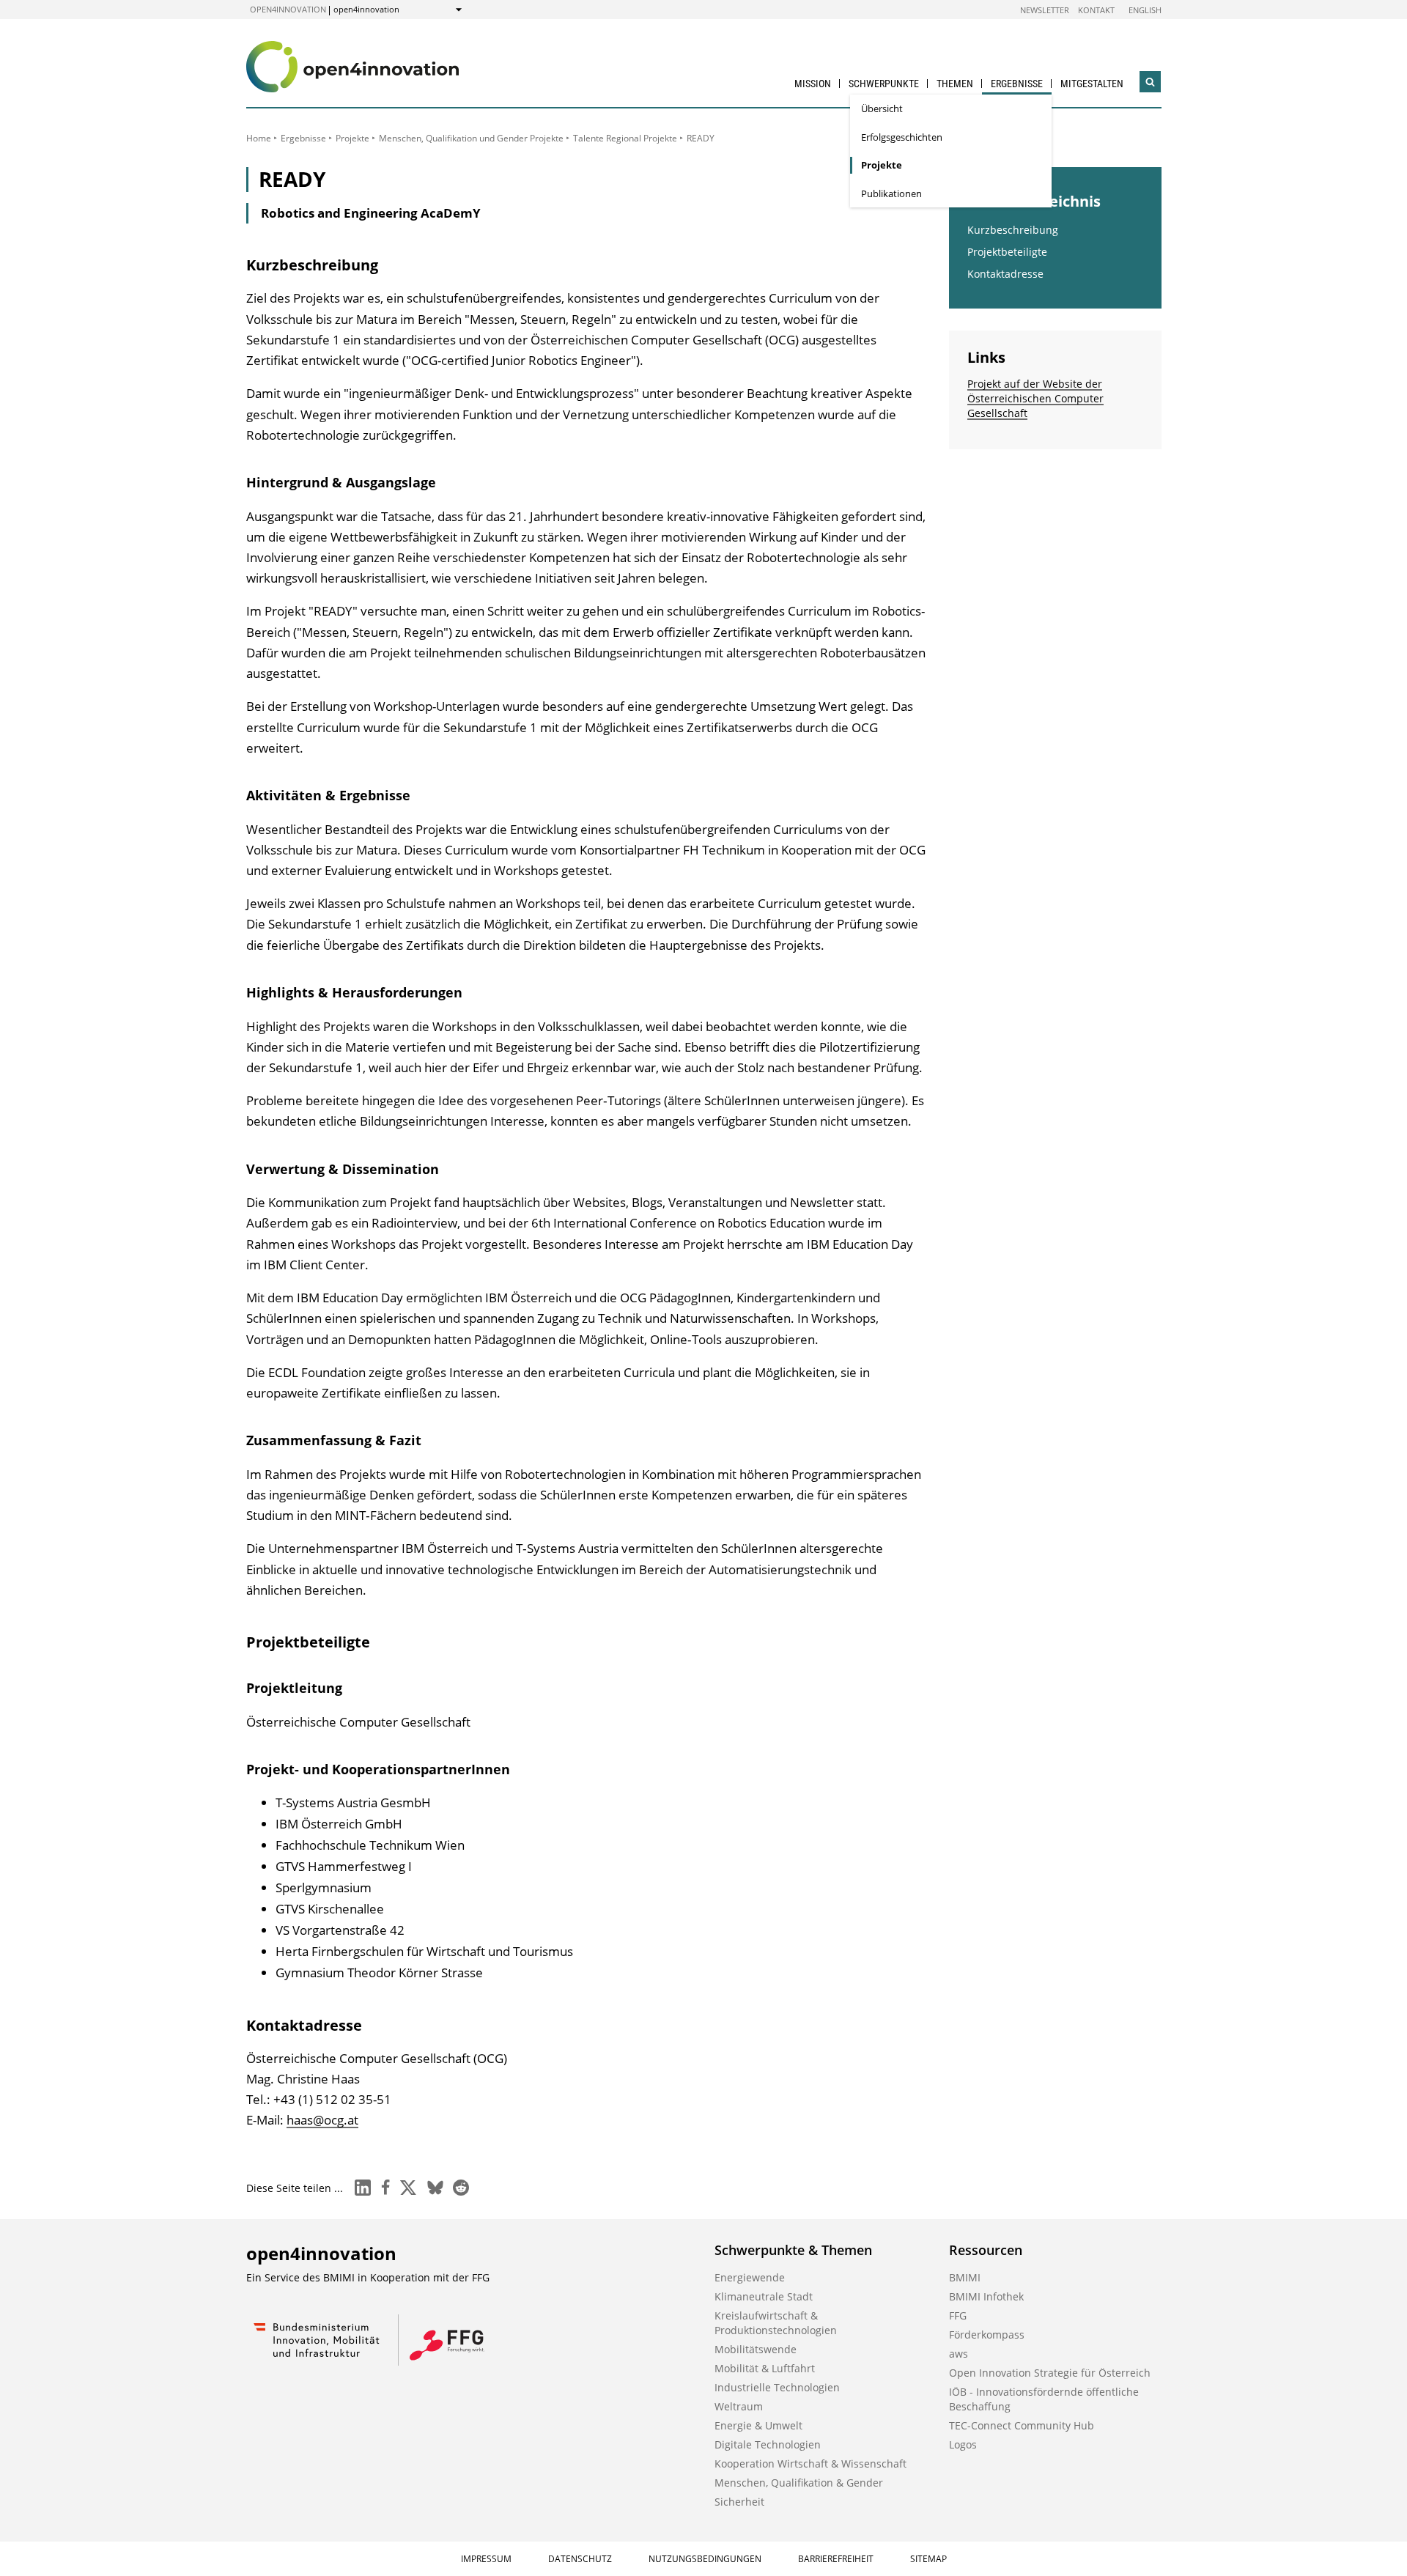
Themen (955, 84)
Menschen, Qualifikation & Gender (799, 2483)
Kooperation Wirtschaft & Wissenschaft (810, 2464)
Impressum (486, 2559)
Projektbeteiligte (1007, 252)
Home (259, 138)
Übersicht (882, 108)
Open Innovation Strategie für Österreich (1050, 2373)
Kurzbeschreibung (1013, 230)
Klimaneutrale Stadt (764, 2296)
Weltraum (739, 2406)
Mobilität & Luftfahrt (765, 2368)
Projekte (882, 165)
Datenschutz (580, 2559)
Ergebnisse (1017, 84)
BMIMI (965, 2277)
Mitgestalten (1092, 84)
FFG (958, 2315)
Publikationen (891, 193)
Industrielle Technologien (777, 2387)
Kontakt (1096, 10)
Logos (963, 2444)
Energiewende (750, 2277)
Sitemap (928, 2559)
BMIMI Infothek (986, 2296)
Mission (813, 84)
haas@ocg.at (322, 2120)
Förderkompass (987, 2335)
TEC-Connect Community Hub (1022, 2425)
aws (959, 2354)
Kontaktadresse (1005, 274)
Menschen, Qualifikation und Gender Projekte (471, 138)
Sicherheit (739, 2502)
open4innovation (288, 9)
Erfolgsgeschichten (902, 137)
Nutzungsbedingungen (705, 2559)
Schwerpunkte (884, 84)
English (1145, 10)
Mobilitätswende (756, 2349)
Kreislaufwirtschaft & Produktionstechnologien (776, 2323)
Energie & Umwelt (758, 2425)
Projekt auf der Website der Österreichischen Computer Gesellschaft (1035, 398)
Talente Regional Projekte (625, 138)
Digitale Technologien (768, 2444)
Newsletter (1045, 10)
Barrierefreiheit (836, 2559)
